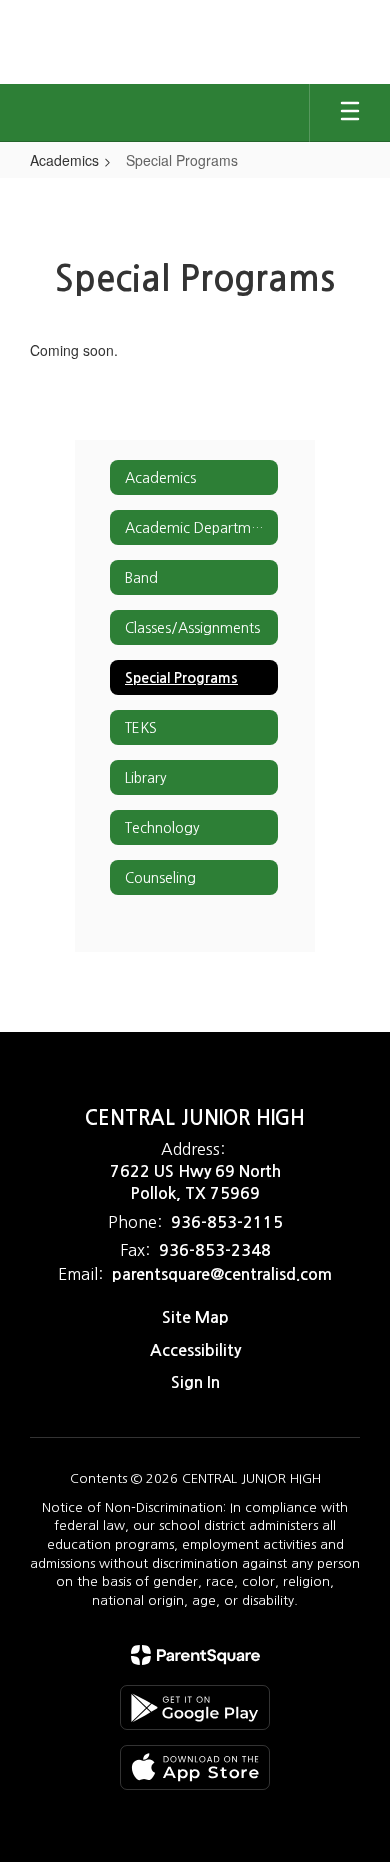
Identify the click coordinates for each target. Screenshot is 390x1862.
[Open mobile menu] (350, 113)
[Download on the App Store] (195, 1767)
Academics (64, 160)
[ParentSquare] (195, 1655)
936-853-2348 (215, 1250)
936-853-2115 (227, 1222)
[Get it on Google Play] (195, 1707)
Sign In (195, 1382)
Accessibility (195, 1350)
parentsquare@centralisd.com (222, 1274)
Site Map (195, 1317)
